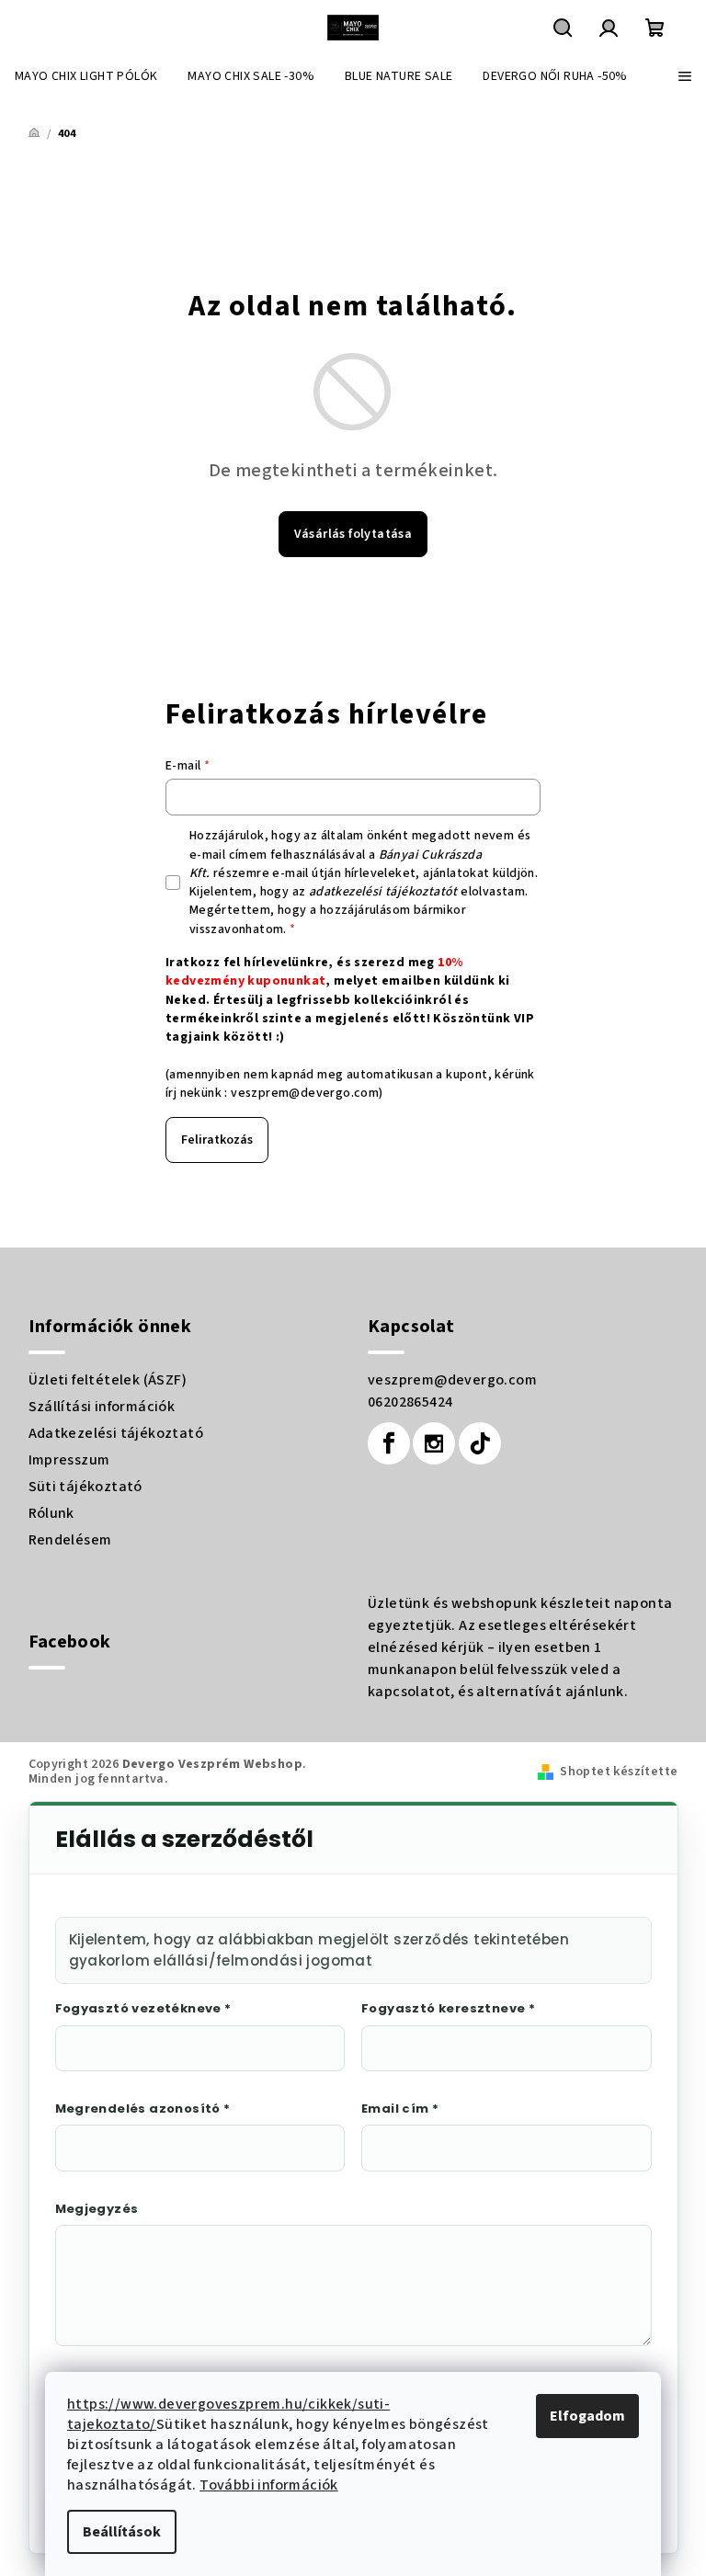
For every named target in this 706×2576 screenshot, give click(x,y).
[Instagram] (434, 1443)
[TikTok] (480, 1443)
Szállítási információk (102, 1407)
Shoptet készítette (619, 1772)
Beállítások (122, 2532)
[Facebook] (389, 1443)
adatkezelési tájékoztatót (383, 892)
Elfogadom (587, 2416)
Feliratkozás (217, 1140)
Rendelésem (70, 1540)
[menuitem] (86, 76)
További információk (269, 2485)
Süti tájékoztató (85, 1487)
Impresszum (69, 1460)
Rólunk (51, 1513)
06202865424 (410, 1402)
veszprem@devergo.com (305, 1093)
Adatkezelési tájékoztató (116, 1433)
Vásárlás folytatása (353, 534)
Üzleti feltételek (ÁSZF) (108, 1380)
